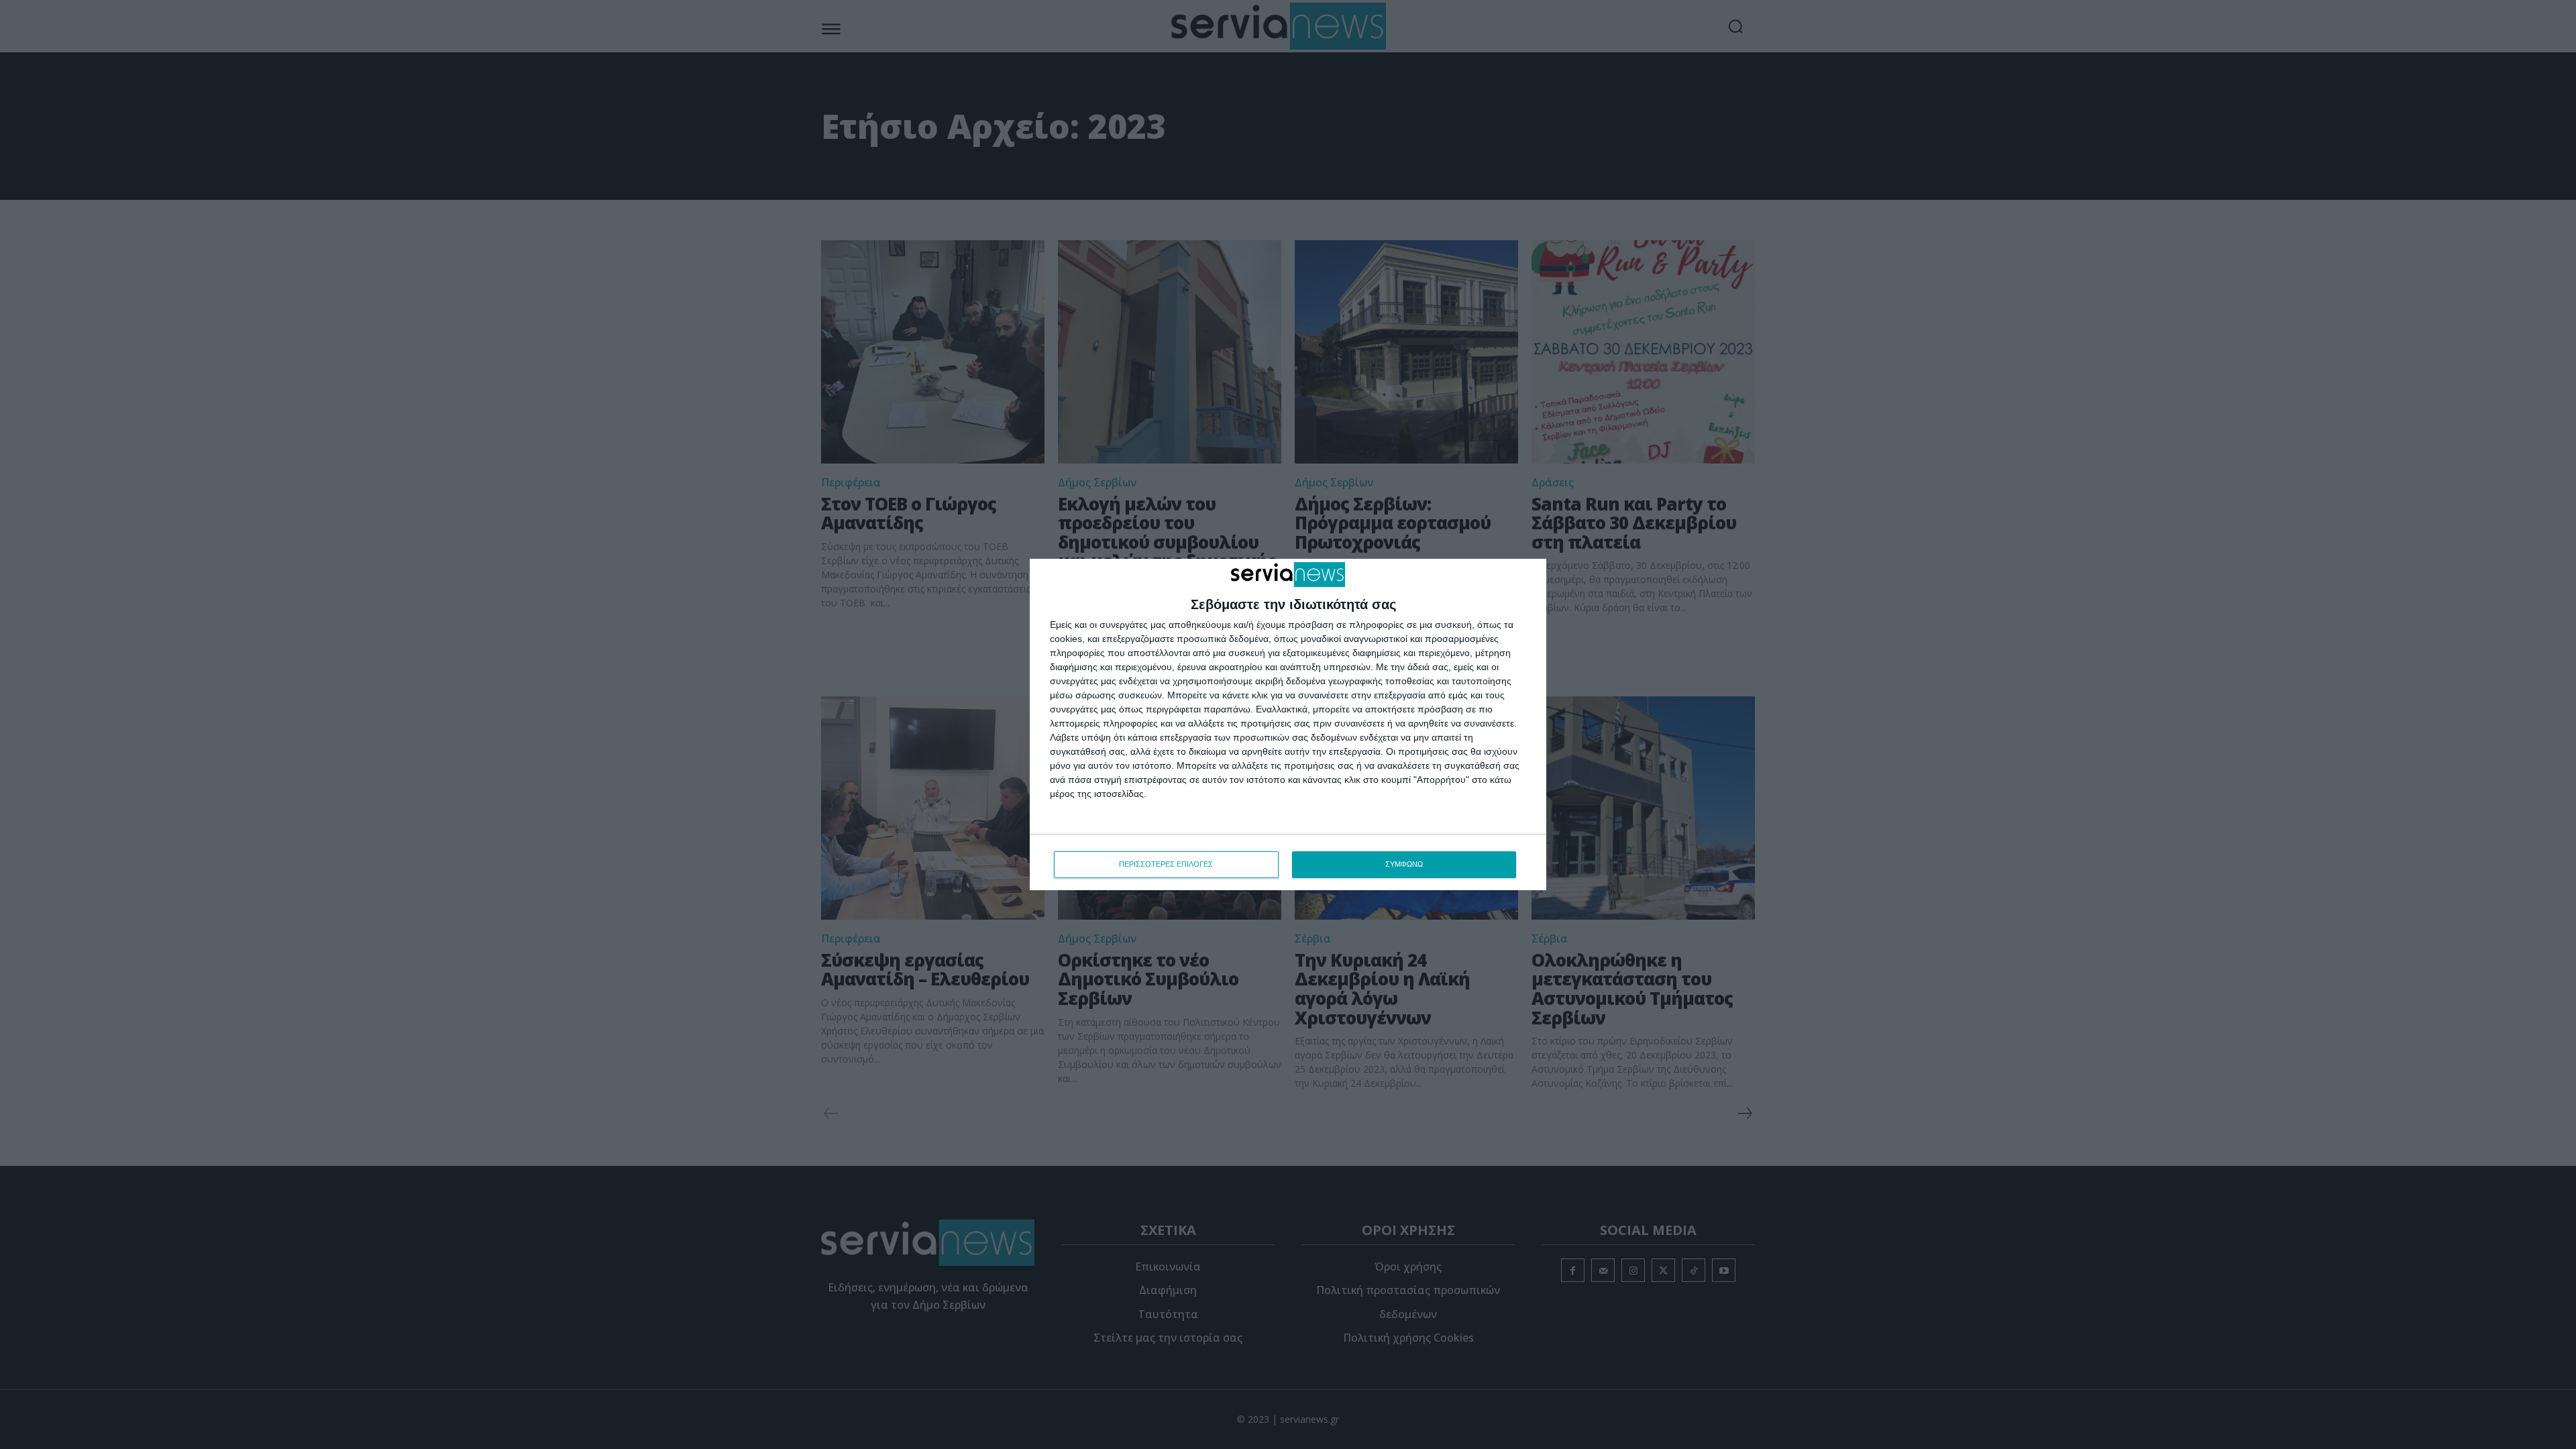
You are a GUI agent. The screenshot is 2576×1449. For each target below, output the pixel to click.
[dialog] (1288, 724)
